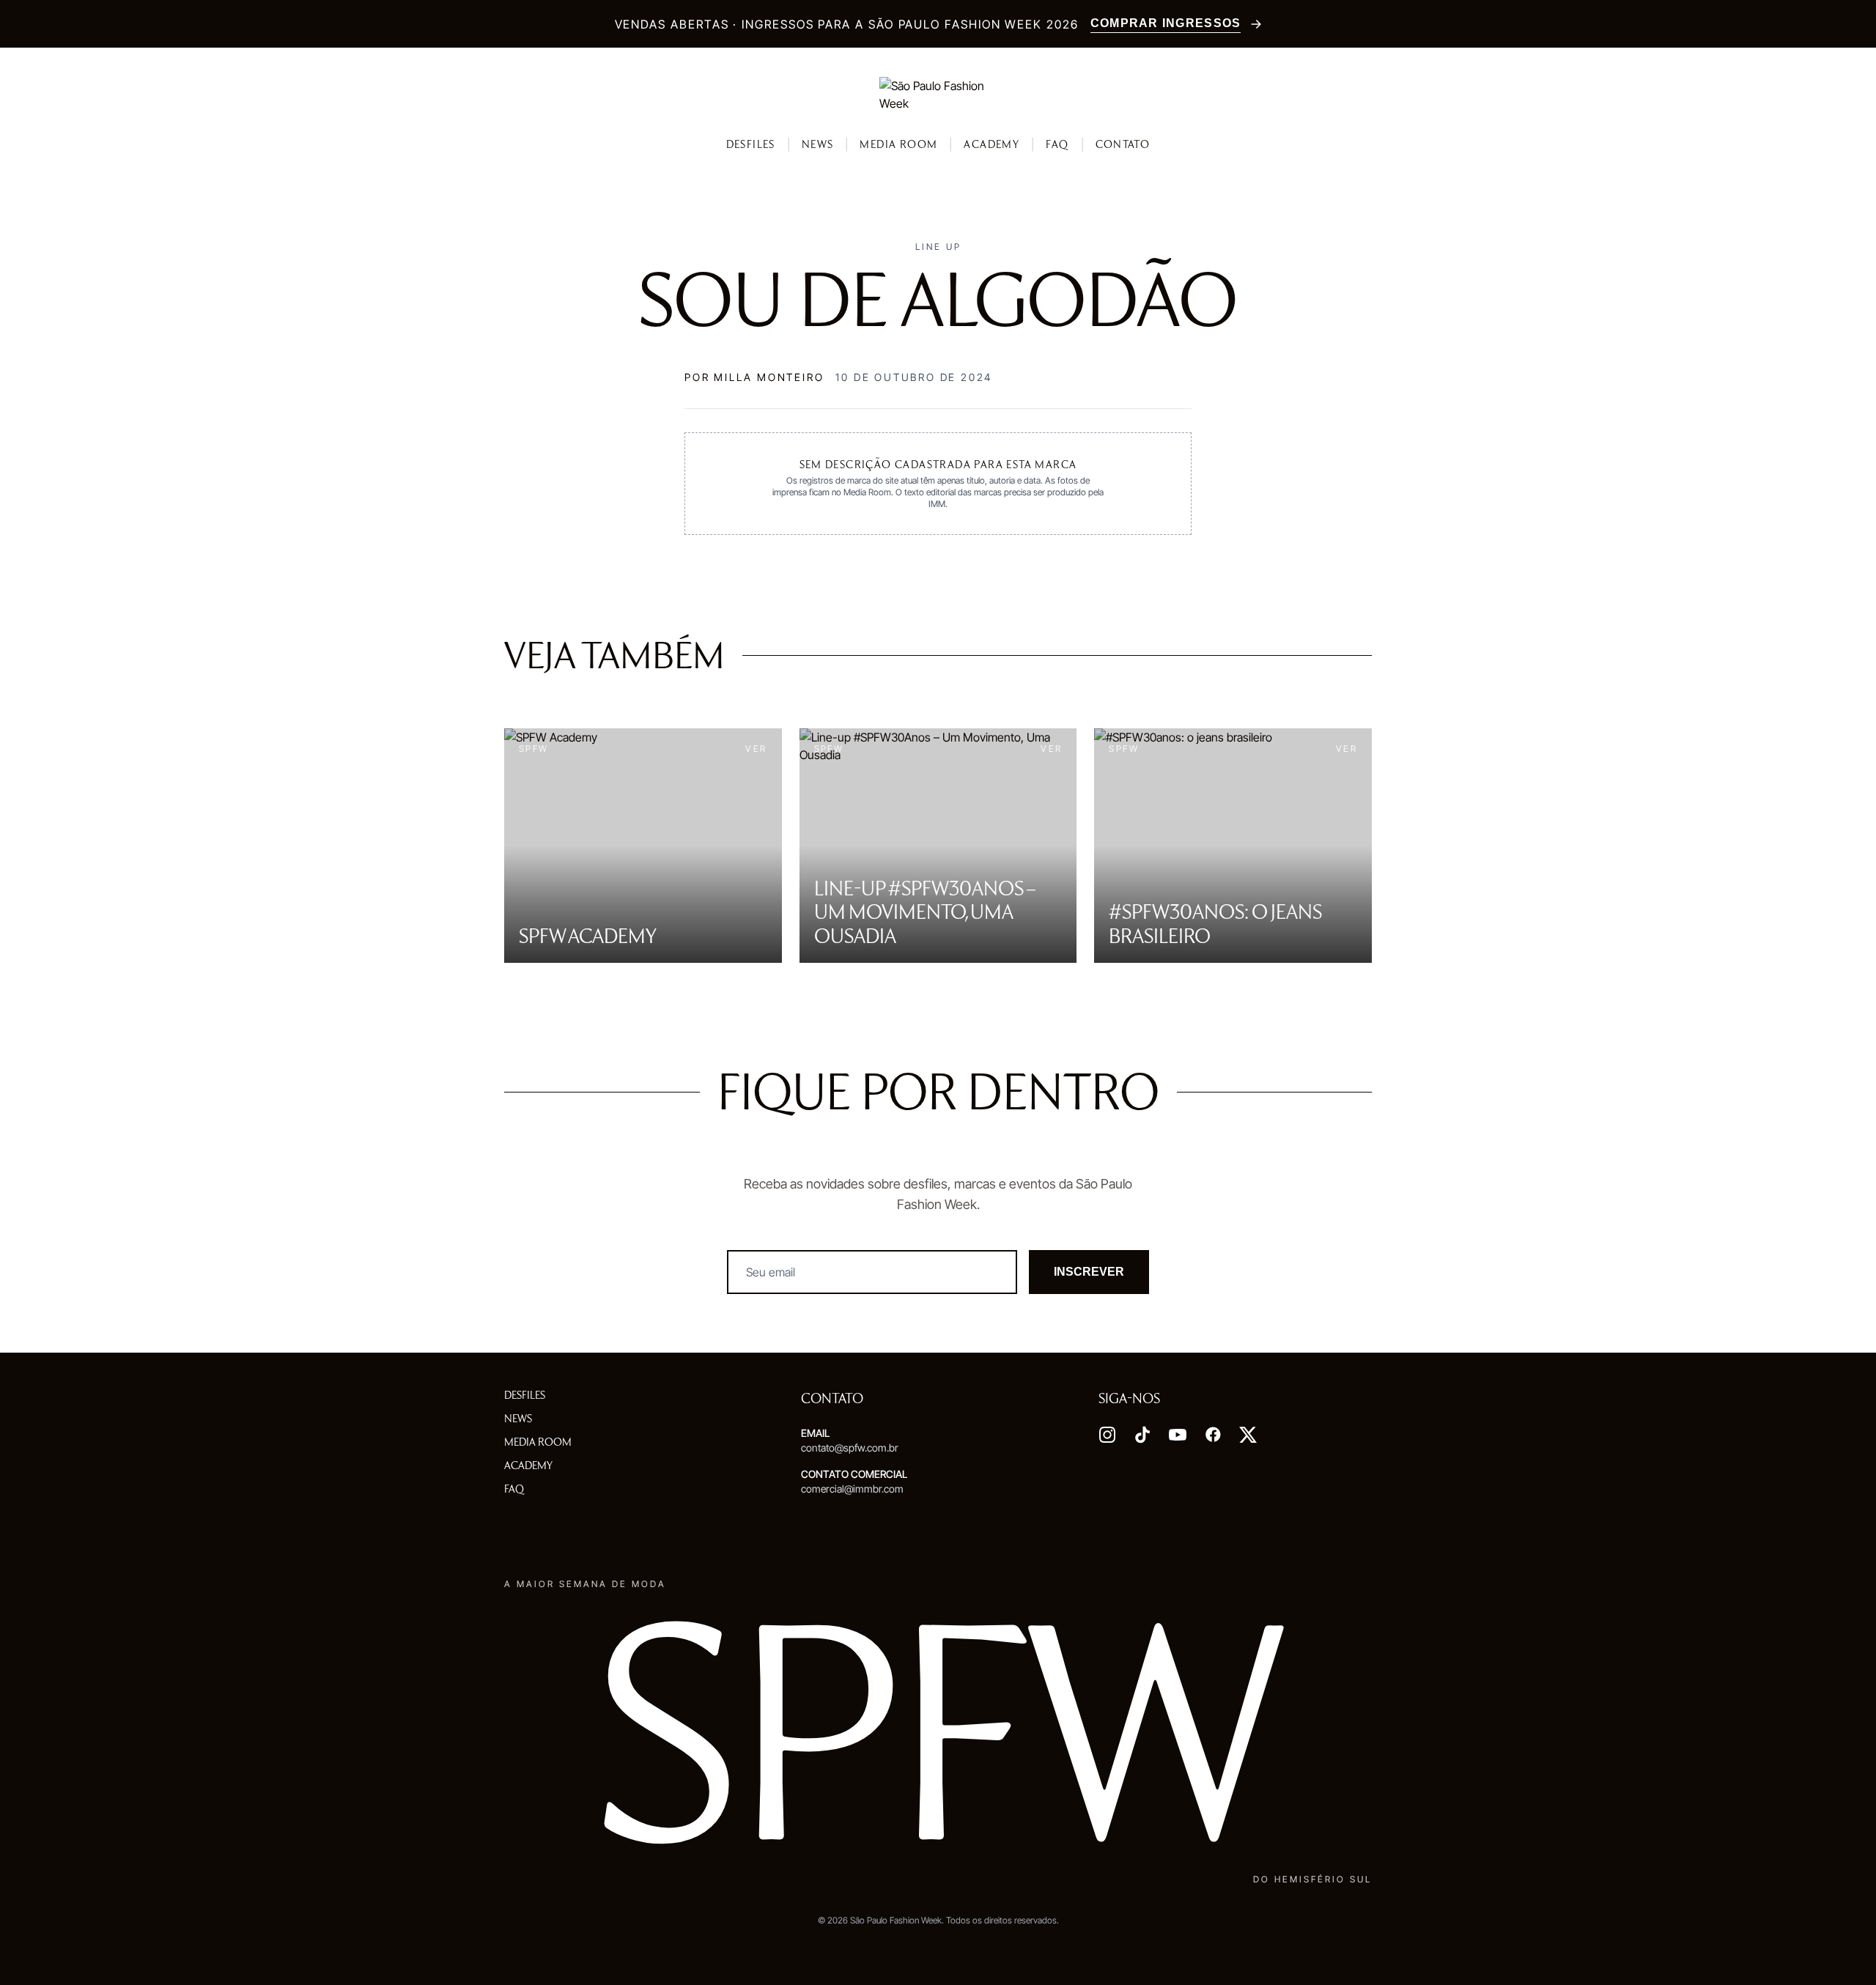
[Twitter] (1248, 1435)
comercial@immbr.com (852, 1489)
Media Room (898, 144)
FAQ (1057, 144)
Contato (1123, 144)
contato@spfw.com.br (850, 1448)
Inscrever (1089, 1272)
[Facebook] (1213, 1435)
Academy (991, 144)
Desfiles (751, 144)
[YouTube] (1178, 1435)
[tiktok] (1142, 1435)
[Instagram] (1107, 1435)
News (818, 144)
